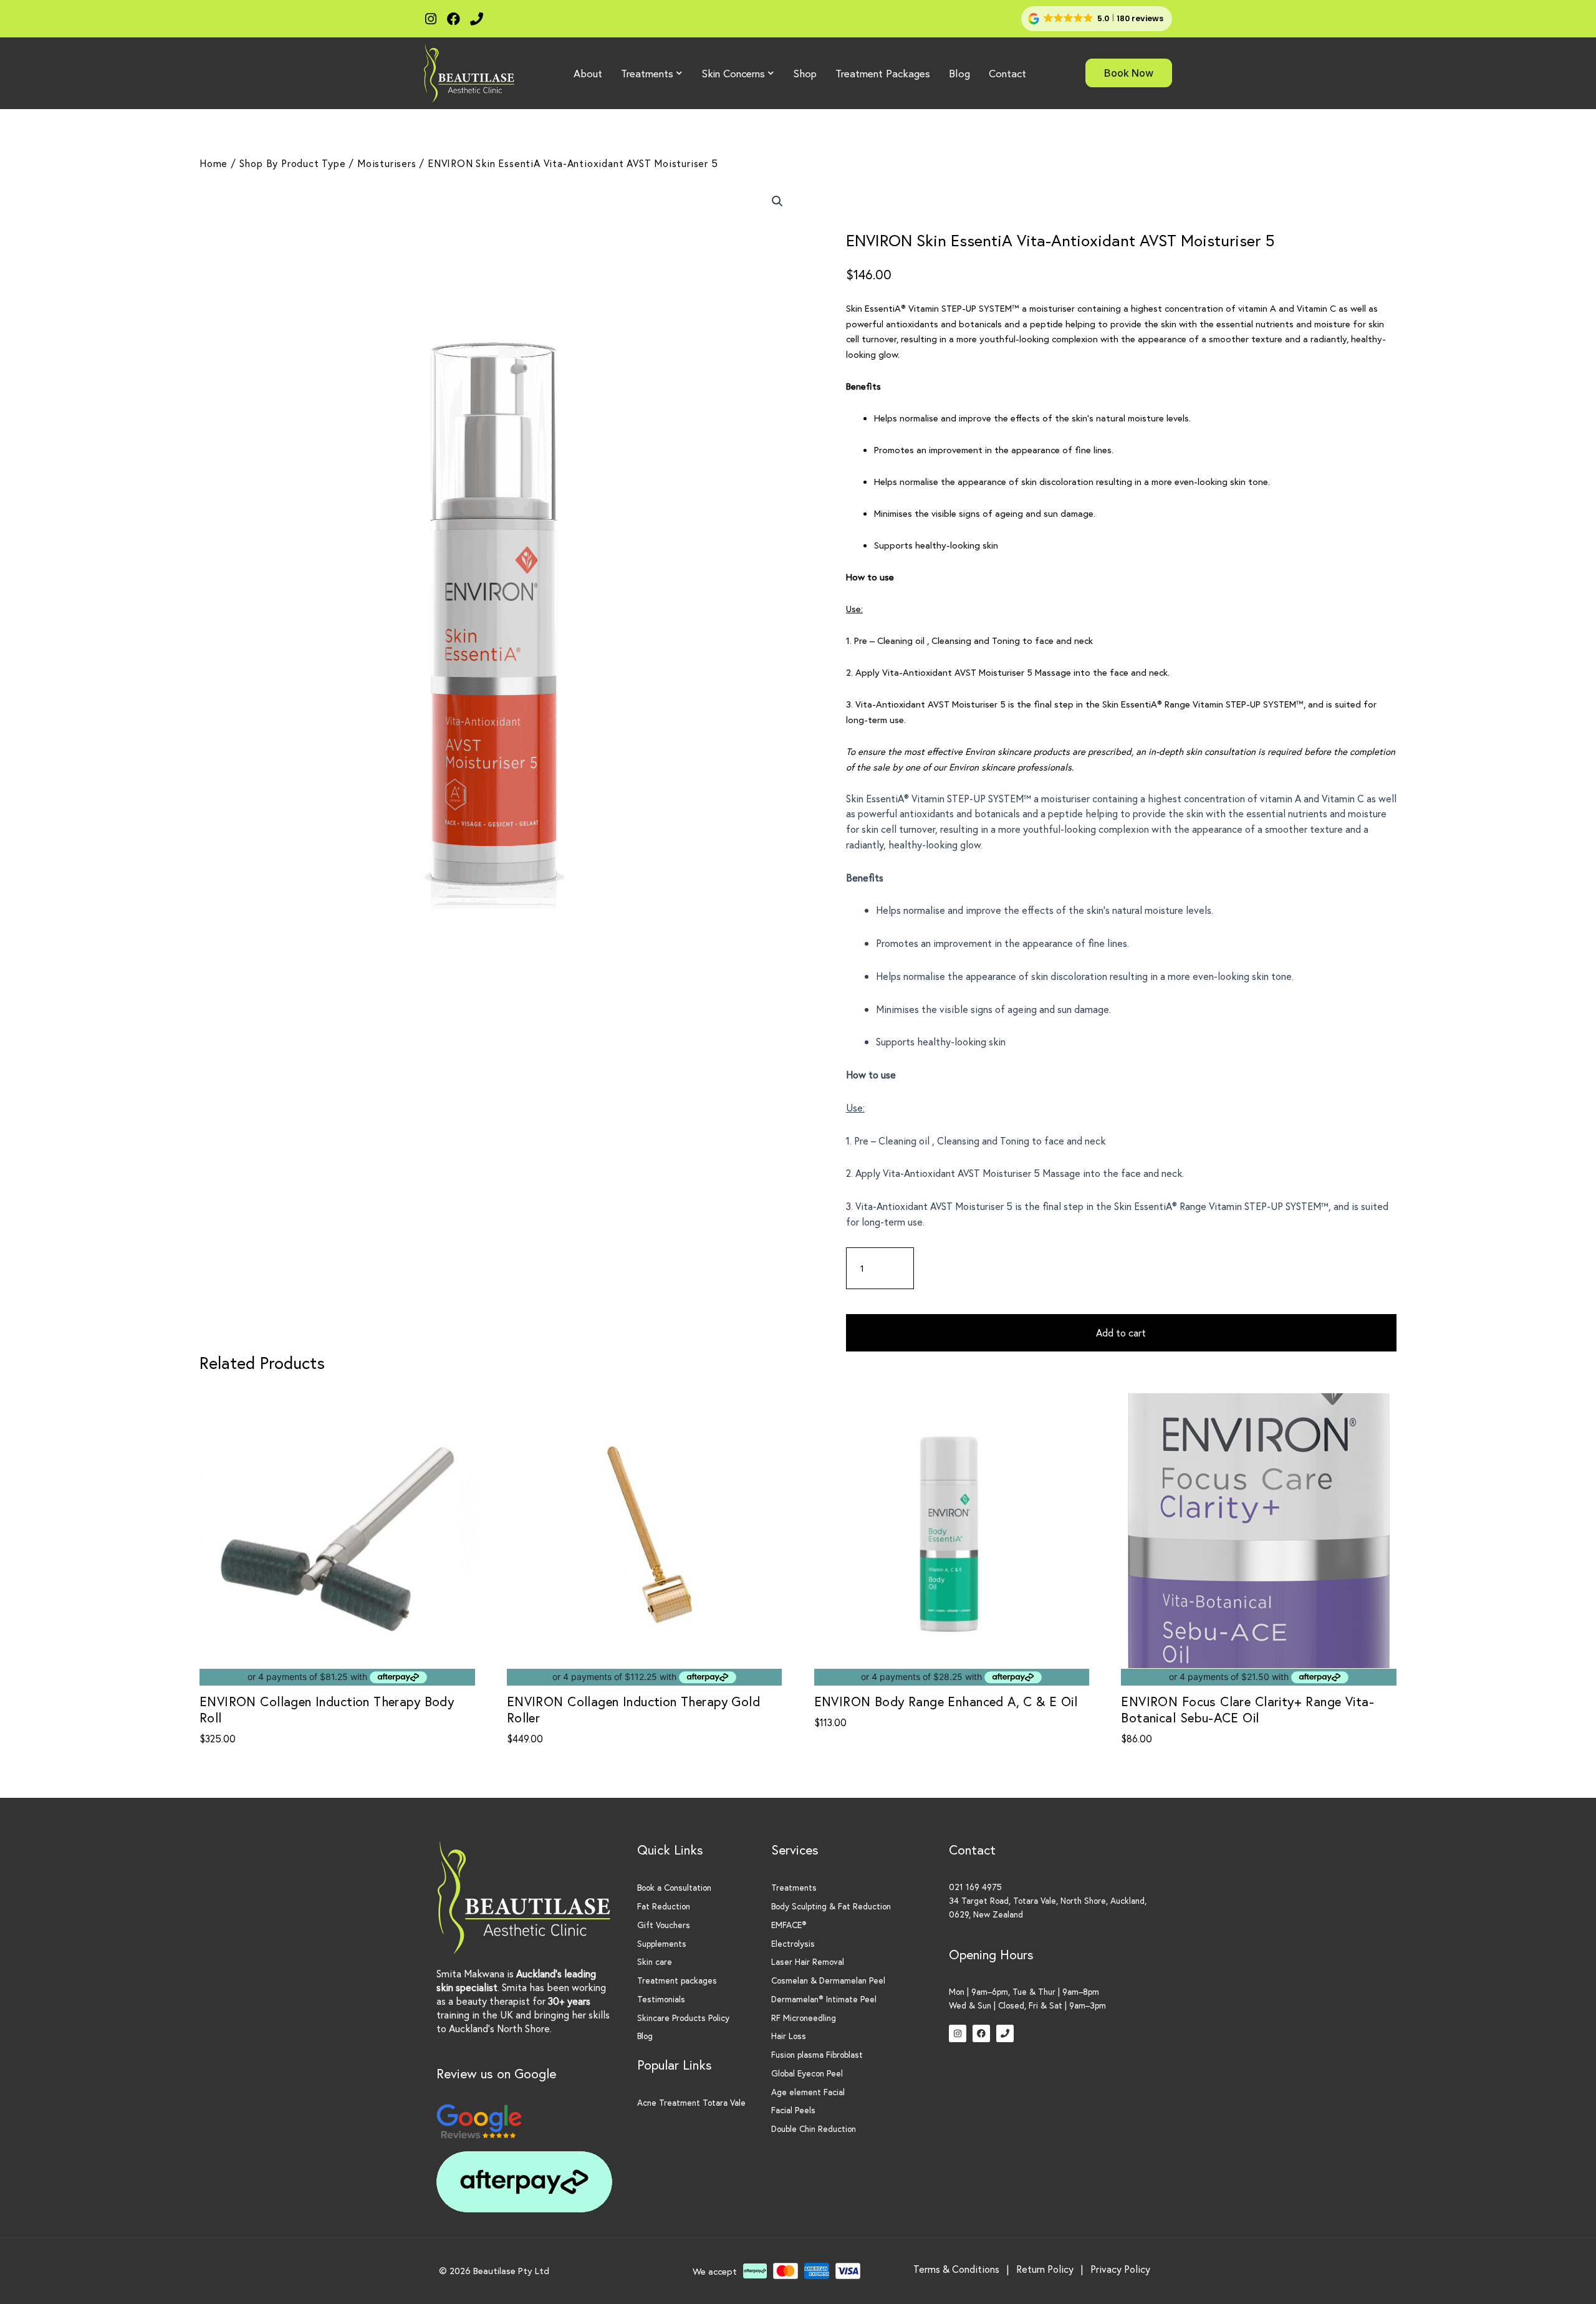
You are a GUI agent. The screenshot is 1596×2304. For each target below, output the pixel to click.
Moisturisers (387, 163)
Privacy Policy (1120, 2269)
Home (214, 163)
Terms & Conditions (956, 2269)
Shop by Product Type (293, 163)
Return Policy (1045, 2269)
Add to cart (1121, 1332)
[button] (1097, 19)
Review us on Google (496, 2073)
